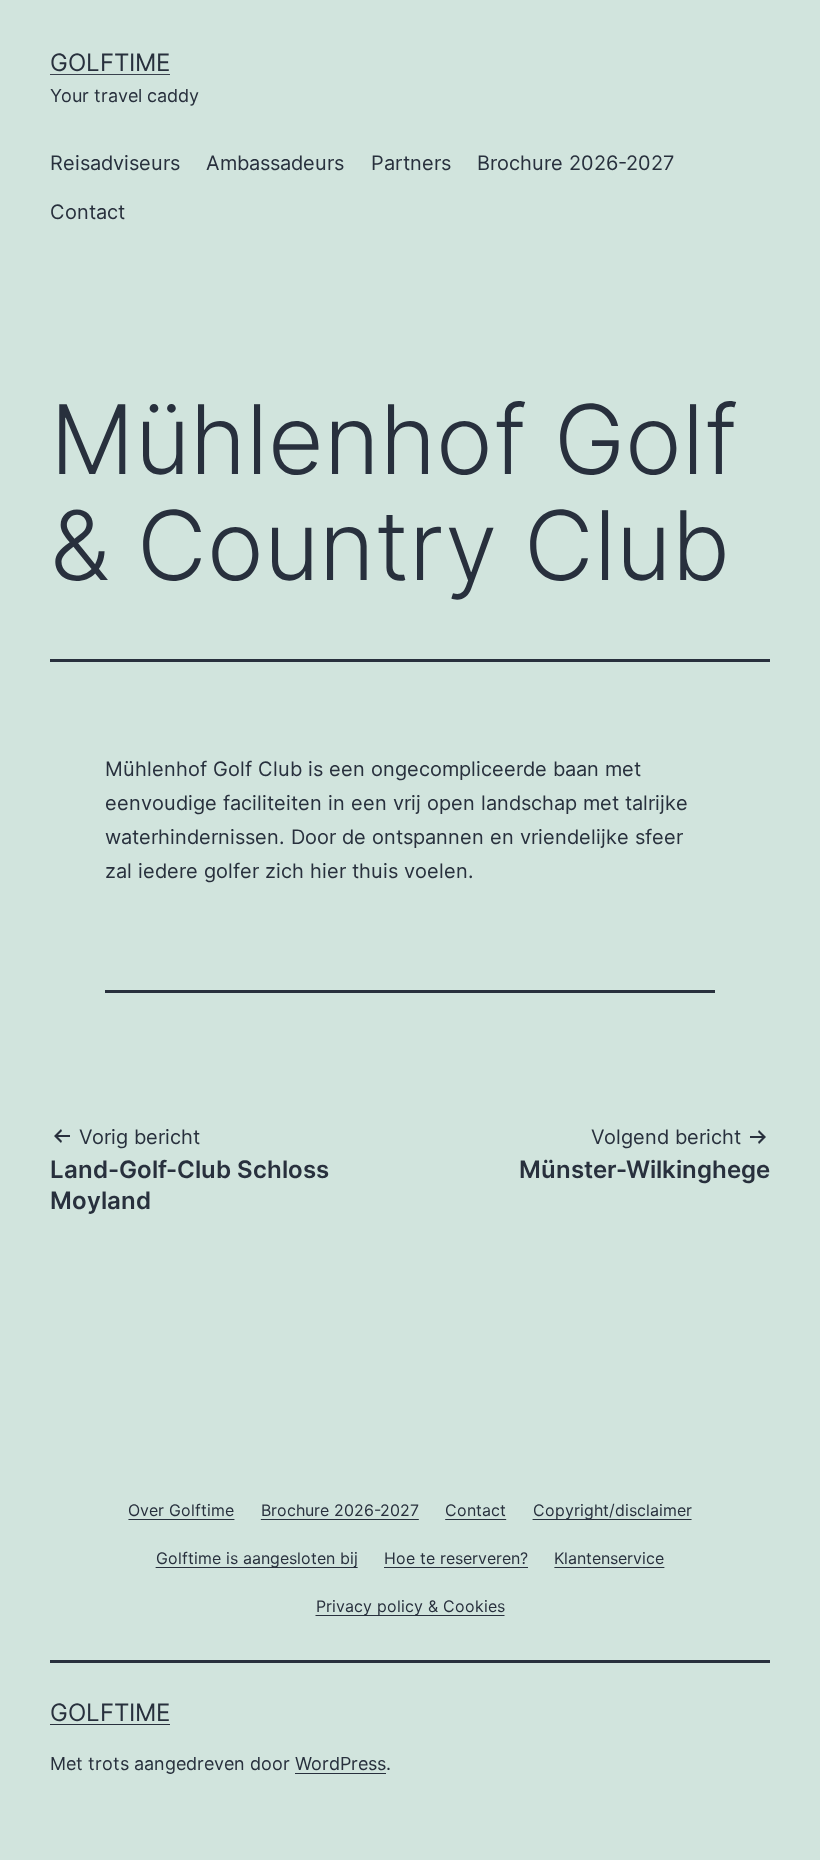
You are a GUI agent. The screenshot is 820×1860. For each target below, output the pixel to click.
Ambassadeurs (275, 163)
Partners (411, 163)
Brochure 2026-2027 (575, 163)
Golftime (110, 62)
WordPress (340, 1763)
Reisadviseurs (115, 163)
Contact (87, 212)
